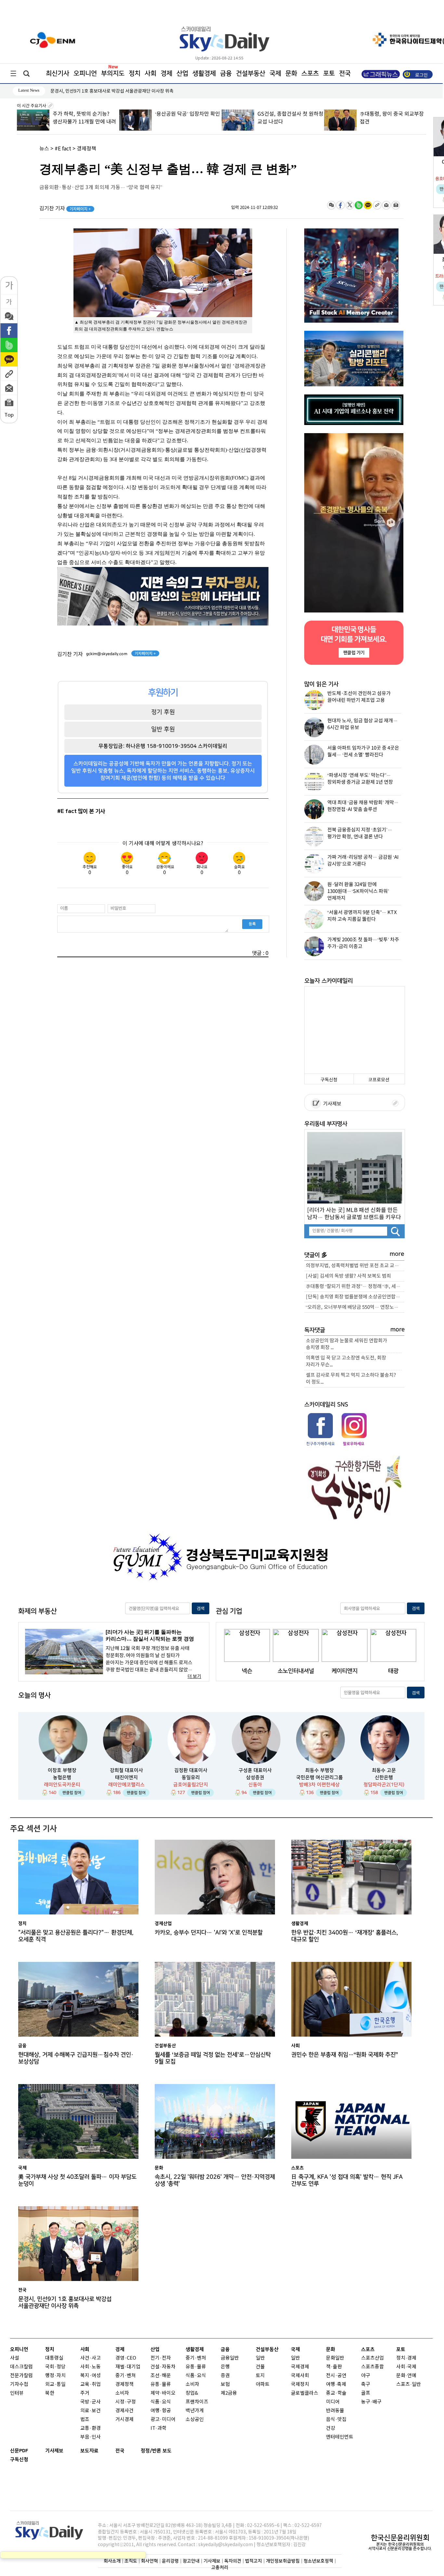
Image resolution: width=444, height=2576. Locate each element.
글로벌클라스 (305, 2393)
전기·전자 (161, 2358)
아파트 (263, 2384)
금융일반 (230, 2358)
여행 (331, 2384)
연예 (412, 2376)
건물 (260, 2367)
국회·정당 (55, 2367)
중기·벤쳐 (126, 2376)
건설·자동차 (163, 2367)
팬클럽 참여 (72, 1793)
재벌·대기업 (128, 2367)
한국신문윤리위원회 (400, 2538)
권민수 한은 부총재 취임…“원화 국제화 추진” (344, 2055)
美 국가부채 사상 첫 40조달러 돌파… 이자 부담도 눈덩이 (77, 2180)
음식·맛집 (336, 2420)
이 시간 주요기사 (32, 106)
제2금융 (229, 2393)
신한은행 (384, 1777)
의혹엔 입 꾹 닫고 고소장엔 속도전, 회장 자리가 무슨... (346, 1361)
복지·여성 (91, 2376)
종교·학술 (336, 2393)
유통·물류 (161, 2384)
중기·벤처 (196, 2358)
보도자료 (89, 2451)
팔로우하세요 (353, 1444)
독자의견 (233, 2561)
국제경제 (300, 2367)
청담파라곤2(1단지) (384, 1785)
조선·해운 (161, 2376)
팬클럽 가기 (354, 653)
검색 (201, 1609)
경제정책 (86, 149)
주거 (85, 2393)
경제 (166, 73)
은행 (225, 2367)
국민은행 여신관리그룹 (320, 1777)
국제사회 (300, 2376)
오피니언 (85, 73)
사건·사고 (91, 2358)
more (397, 1254)
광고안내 (191, 2561)
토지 (260, 2376)
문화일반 (335, 2358)
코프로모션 (379, 1080)
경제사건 (124, 2411)
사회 (150, 73)
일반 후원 (163, 729)
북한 (50, 2393)
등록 (252, 924)
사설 (15, 2358)
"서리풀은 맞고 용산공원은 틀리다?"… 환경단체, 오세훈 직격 (76, 1936)
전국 (120, 2451)
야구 (366, 2376)
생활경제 (204, 73)
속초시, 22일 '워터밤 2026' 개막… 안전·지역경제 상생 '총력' (215, 2180)
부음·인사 (91, 2437)
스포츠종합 (372, 2367)
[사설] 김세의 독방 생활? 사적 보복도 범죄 (348, 1276)
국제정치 (300, 2384)
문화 (291, 73)
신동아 (255, 1785)
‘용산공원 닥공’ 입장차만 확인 (188, 114)
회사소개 (112, 2561)
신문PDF (19, 2451)
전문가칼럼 (21, 2376)
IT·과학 (158, 2428)
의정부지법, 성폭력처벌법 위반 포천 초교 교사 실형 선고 (355, 1266)
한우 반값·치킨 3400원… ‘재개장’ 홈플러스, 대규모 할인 (345, 1936)
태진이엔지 (126, 1777)
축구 (366, 2384)
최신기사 (58, 73)
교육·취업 (91, 2384)
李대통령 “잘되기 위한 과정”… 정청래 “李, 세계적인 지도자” (355, 1287)
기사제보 (331, 1104)
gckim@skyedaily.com (107, 654)
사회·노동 (91, 2367)
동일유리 (191, 1777)
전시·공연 (336, 2376)
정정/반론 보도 (156, 2451)
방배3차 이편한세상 (319, 1785)
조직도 (131, 2561)
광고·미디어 (163, 2420)
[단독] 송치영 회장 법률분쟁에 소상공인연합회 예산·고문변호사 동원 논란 (355, 1297)
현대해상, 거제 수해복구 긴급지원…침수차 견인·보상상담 (76, 2058)
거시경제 (124, 2420)
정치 (135, 73)
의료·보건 (91, 2411)
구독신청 (329, 1080)
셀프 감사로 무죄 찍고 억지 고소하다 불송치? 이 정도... (351, 1379)
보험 (225, 2384)
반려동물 (335, 2411)
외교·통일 (55, 2384)
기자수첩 (19, 2384)
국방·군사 (91, 2402)
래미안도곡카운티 (62, 1785)
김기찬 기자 (65, 209)
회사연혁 (150, 2561)
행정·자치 (55, 2376)
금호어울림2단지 (191, 1785)
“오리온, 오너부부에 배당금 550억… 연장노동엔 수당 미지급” (355, 1307)
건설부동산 (251, 73)
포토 (329, 73)
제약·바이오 (163, 2393)
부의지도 (113, 73)
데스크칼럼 (21, 2367)
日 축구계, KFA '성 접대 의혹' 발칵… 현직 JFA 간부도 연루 (347, 2180)
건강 (331, 2428)
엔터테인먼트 (340, 2437)
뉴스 (44, 149)
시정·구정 (126, 2402)
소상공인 (195, 2420)
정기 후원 (163, 712)
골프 (366, 2393)
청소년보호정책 (318, 2561)
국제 (275, 73)
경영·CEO (126, 2358)
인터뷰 (17, 2393)
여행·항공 (161, 2411)
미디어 (333, 2402)
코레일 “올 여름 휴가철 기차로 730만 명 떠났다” (95, 91)
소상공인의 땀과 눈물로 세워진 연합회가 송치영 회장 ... (346, 1344)
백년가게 (195, 2411)
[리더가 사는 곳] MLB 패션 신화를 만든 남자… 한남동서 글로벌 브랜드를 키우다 (354, 1213)
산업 (182, 73)
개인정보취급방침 (283, 2561)
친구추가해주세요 (320, 1444)
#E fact (63, 149)
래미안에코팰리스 (126, 1785)
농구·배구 (371, 2402)
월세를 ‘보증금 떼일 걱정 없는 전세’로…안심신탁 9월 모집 (213, 2058)
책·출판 (334, 2367)
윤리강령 (170, 2561)
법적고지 (254, 2561)
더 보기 (194, 1676)
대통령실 (54, 2358)
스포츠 (310, 73)
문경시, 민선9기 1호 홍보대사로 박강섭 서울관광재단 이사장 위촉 (65, 2302)
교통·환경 (91, 2428)
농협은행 (62, 1777)
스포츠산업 (372, 2358)
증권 (225, 2376)
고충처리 (220, 2567)
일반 (260, 2358)
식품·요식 (161, 2402)
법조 (85, 2420)
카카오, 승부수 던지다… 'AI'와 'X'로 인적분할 (209, 1932)
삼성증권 (255, 1777)
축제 (342, 2384)
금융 (226, 73)
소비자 (122, 2393)
